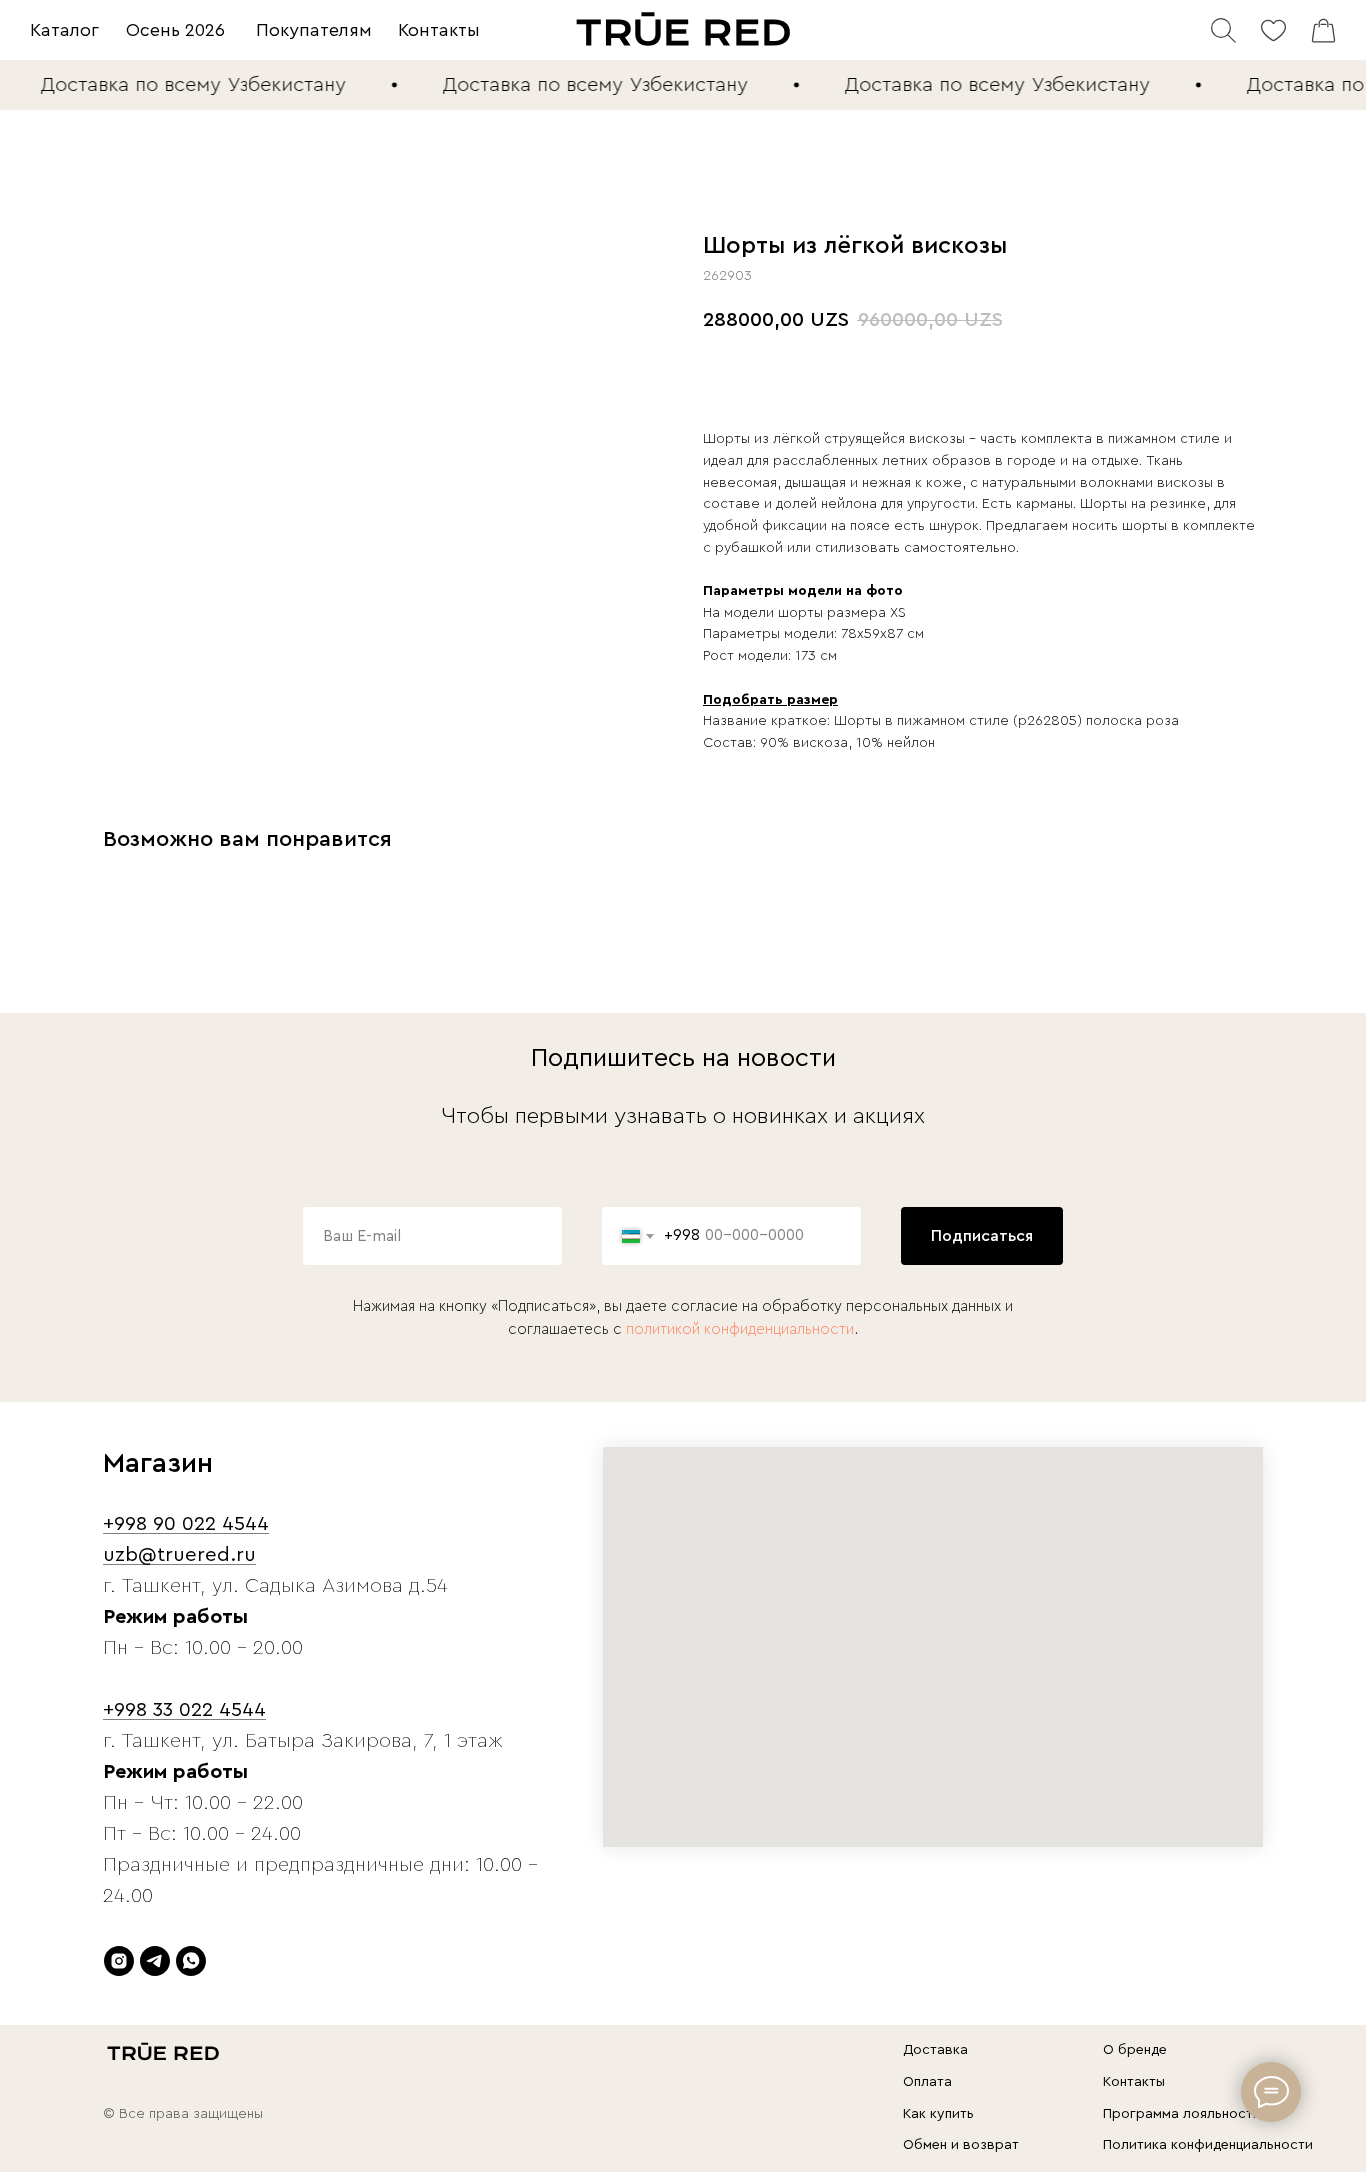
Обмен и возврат (961, 2145)
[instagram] (119, 1961)
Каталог (64, 30)
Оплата (927, 2082)
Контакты (439, 30)
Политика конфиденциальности (1208, 2145)
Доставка (935, 2050)
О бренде (1135, 2050)
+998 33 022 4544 (184, 1710)
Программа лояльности (1182, 2114)
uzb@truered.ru (179, 1555)
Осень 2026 (175, 30)
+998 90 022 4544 (186, 1524)
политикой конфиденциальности (740, 1329)
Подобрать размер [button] (770, 700)
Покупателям (314, 30)
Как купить (938, 2114)
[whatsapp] (191, 1961)
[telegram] (155, 1961)
